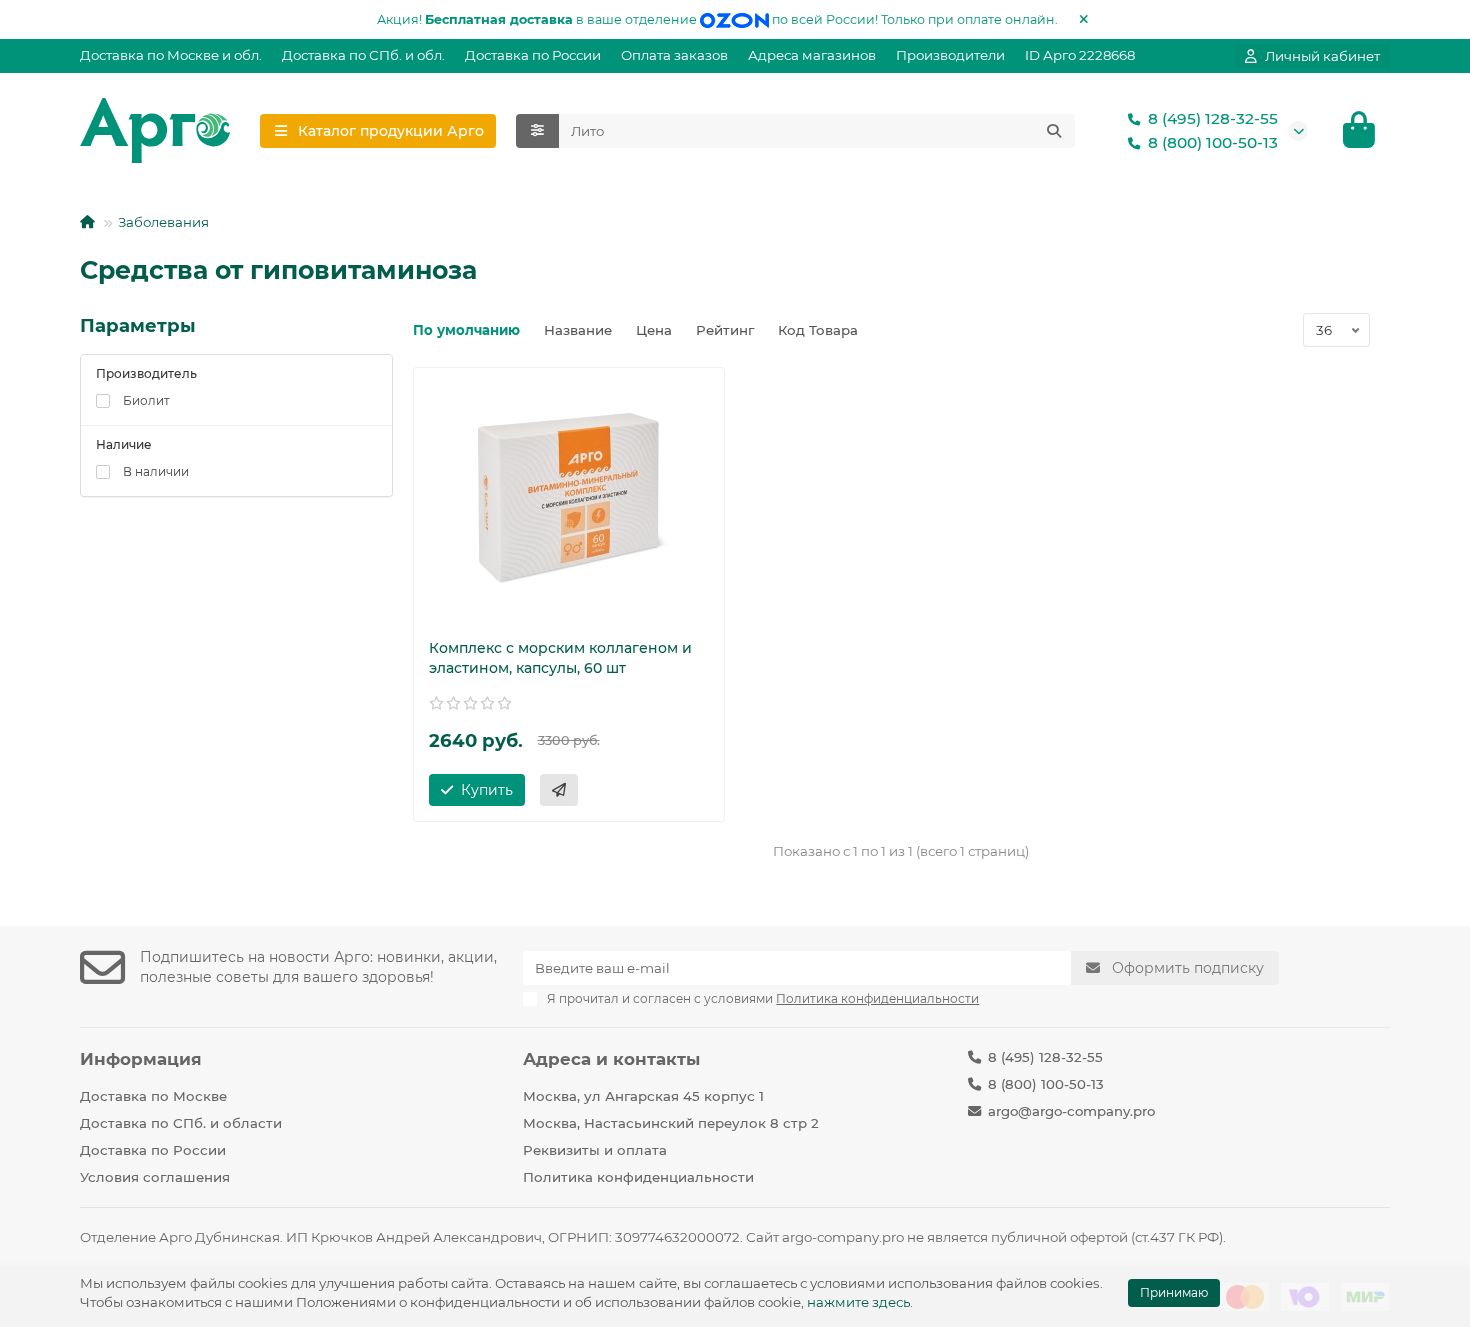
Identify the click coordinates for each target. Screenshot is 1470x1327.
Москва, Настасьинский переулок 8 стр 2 (671, 1123)
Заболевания (163, 222)
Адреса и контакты (611, 1059)
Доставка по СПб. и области (181, 1123)
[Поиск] (1054, 131)
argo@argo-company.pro (1071, 1111)
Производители (950, 55)
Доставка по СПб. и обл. (363, 55)
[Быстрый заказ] (559, 790)
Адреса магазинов (812, 55)
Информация (141, 1059)
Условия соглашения (155, 1177)
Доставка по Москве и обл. (171, 55)
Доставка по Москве (153, 1096)
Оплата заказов (674, 55)
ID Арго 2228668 (1080, 55)
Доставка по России (533, 55)
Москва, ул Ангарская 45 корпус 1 (643, 1096)
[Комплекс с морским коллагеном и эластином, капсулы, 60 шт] (569, 498)
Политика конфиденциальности (638, 1177)
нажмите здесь (858, 1302)
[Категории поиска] (537, 131)
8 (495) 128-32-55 (1213, 118)
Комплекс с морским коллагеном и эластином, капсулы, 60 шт (560, 658)
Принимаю (1174, 1292)
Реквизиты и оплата (595, 1150)
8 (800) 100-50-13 (1213, 142)
